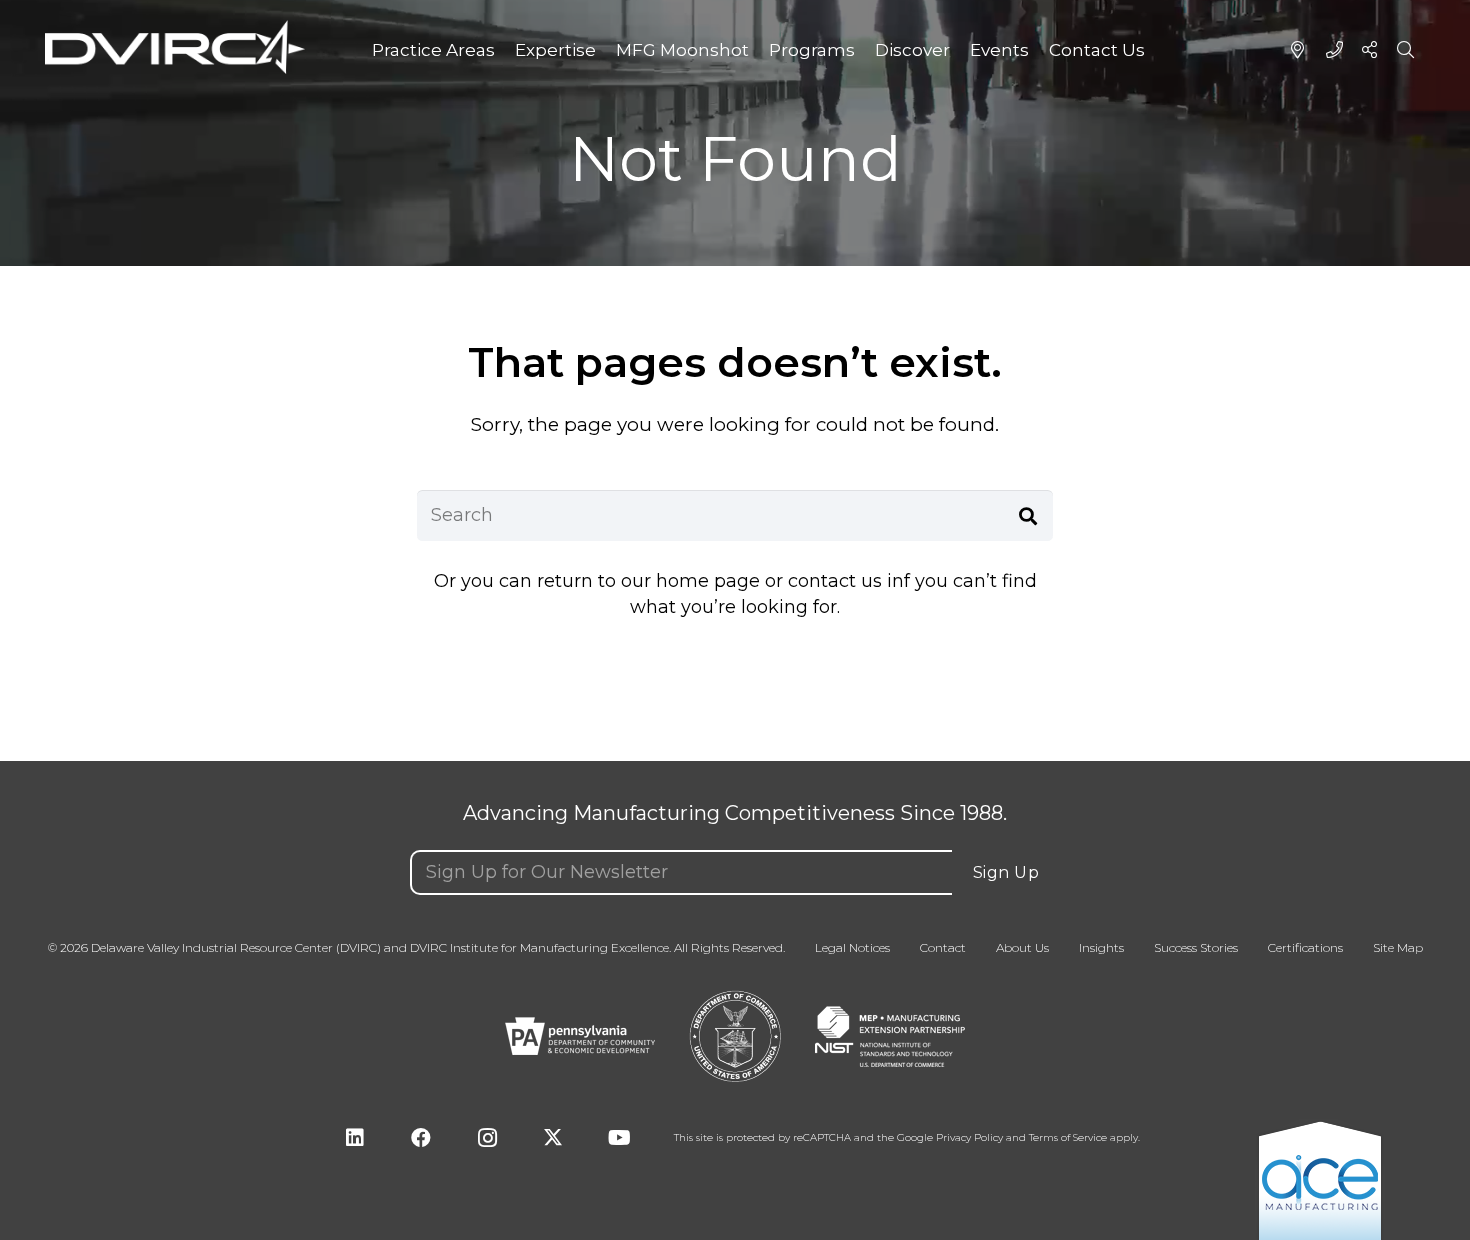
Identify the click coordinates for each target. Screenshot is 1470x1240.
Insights (1101, 948)
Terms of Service (1068, 1138)
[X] (553, 1138)
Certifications (1305, 948)
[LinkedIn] (355, 1138)
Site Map (1398, 948)
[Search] (1028, 515)
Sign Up (1006, 872)
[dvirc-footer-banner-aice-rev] (1320, 1179)
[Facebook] (421, 1138)
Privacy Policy (969, 1138)
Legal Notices (852, 948)
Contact (943, 948)
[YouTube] (619, 1138)
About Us (1022, 948)
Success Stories (1196, 948)
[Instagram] (487, 1138)
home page (708, 581)
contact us (835, 581)
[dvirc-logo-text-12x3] (175, 47)
